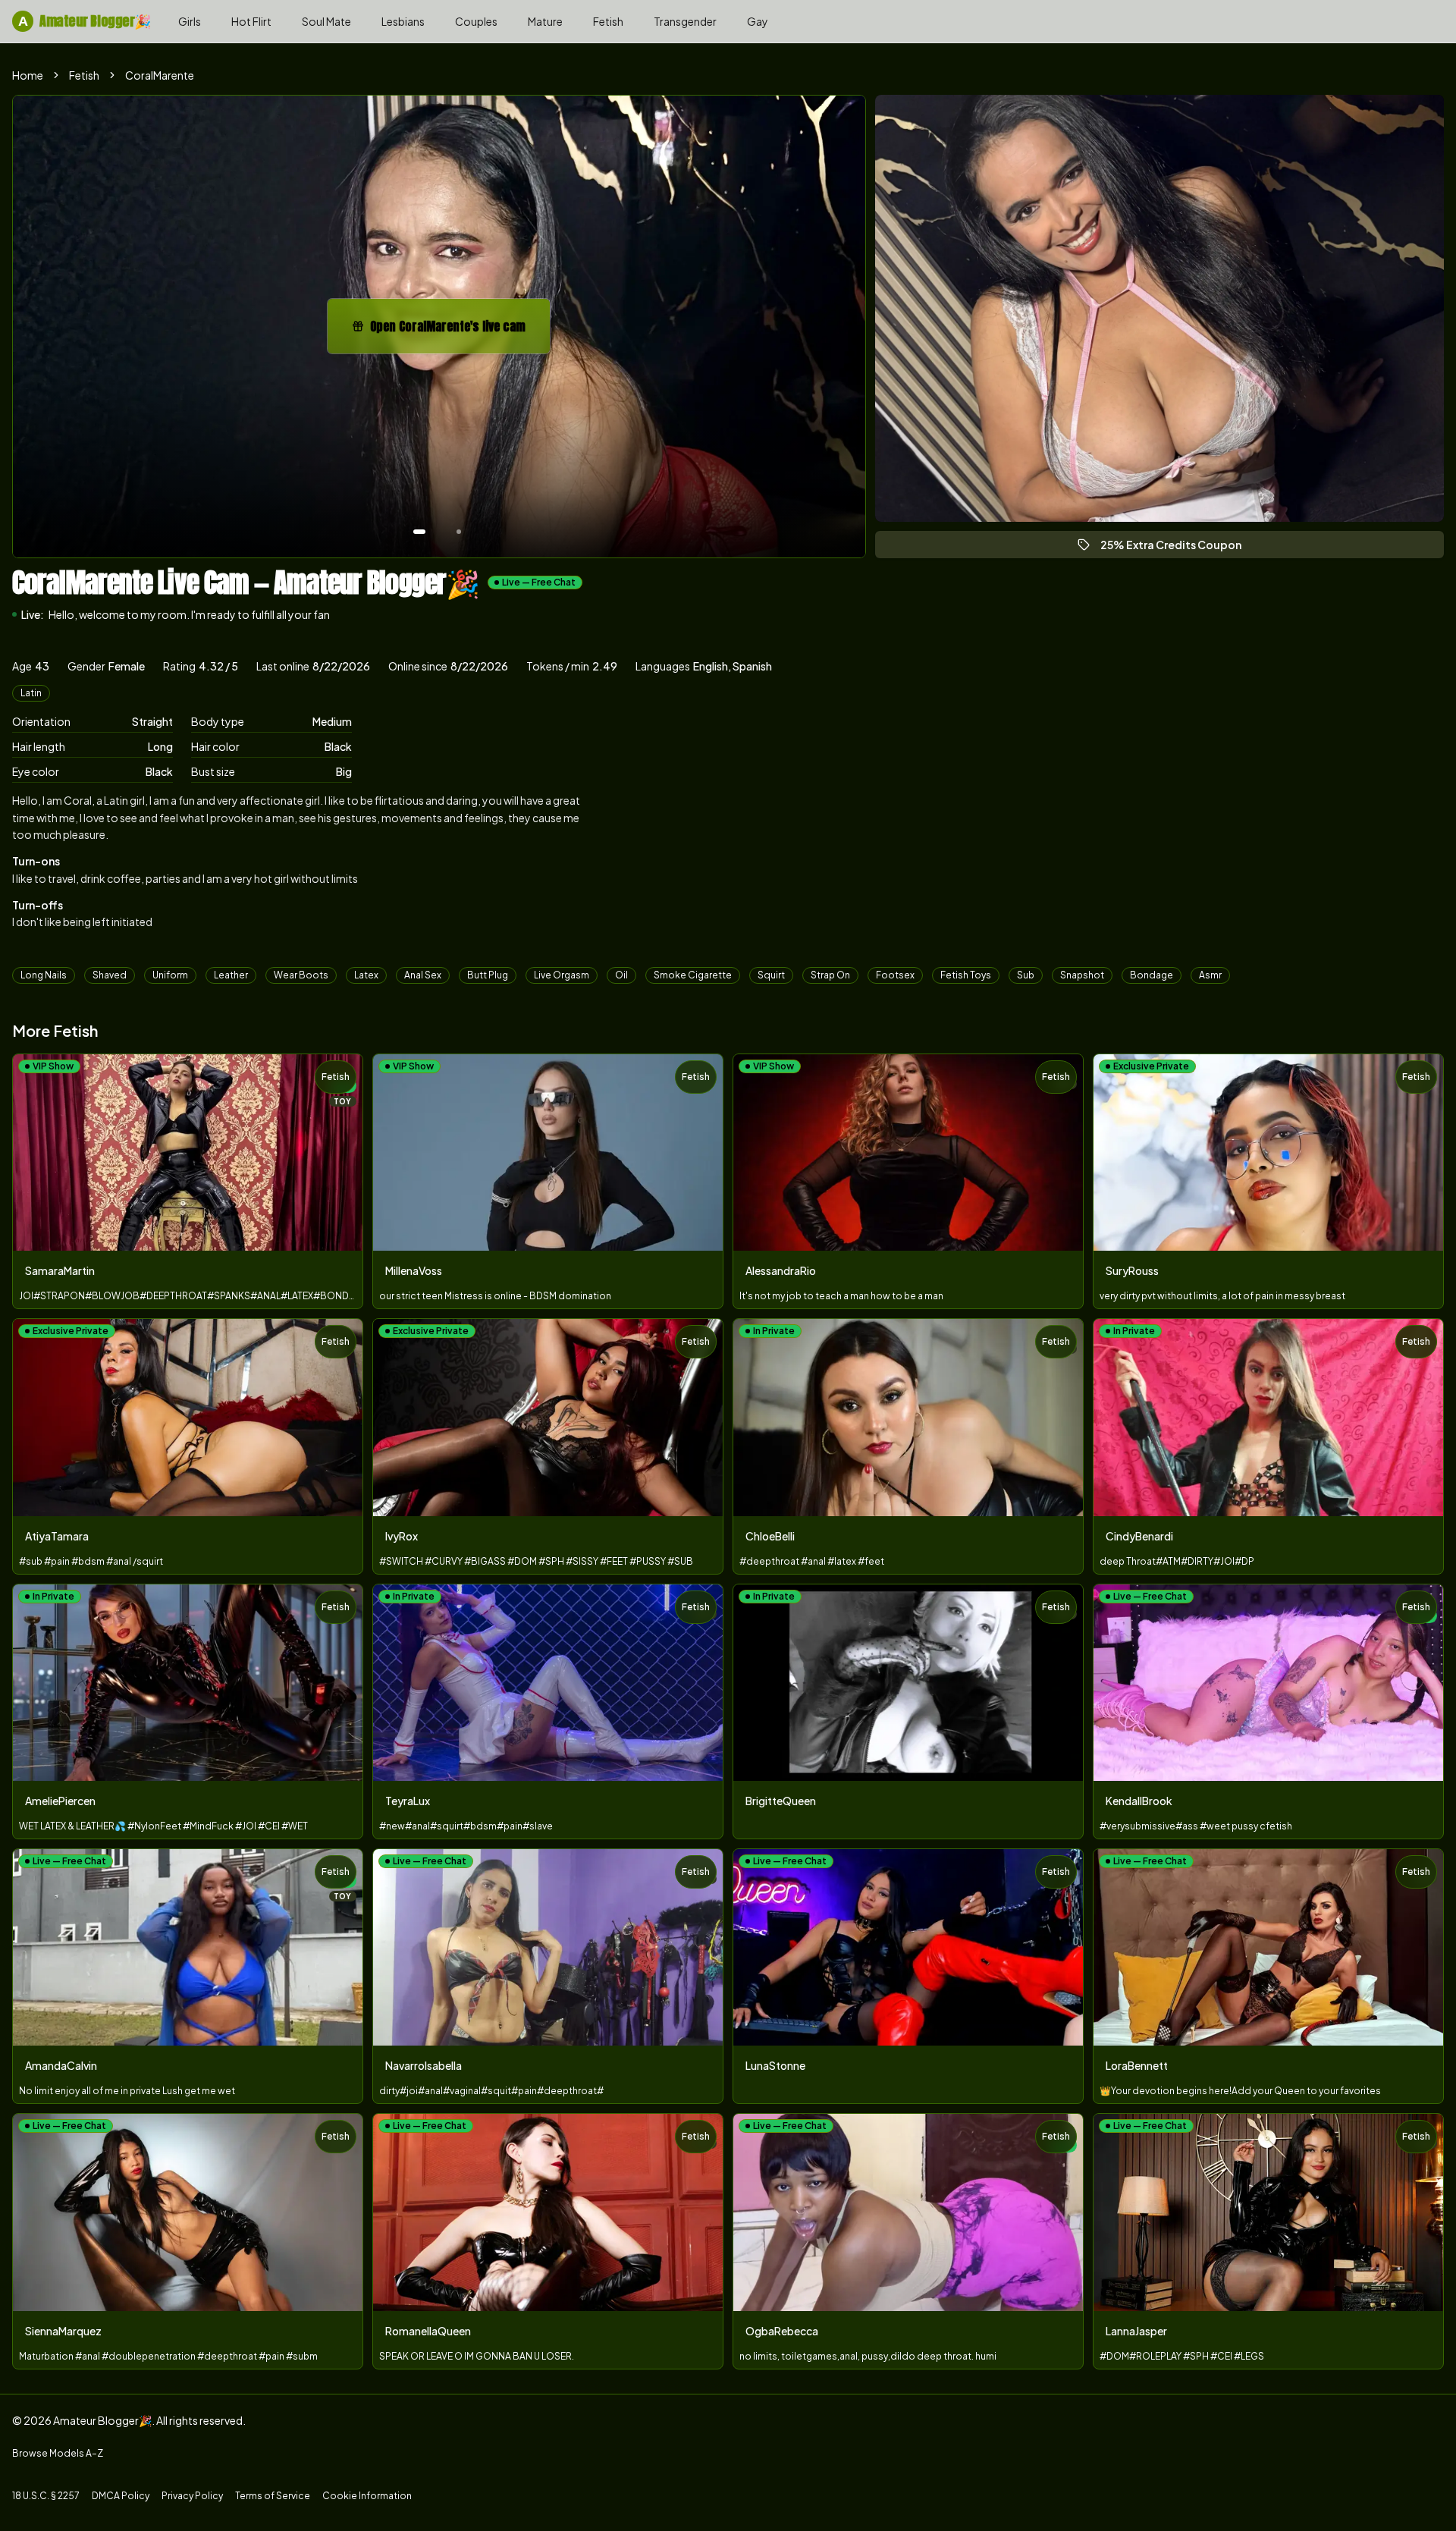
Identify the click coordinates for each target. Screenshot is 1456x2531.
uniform (170, 975)
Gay (758, 21)
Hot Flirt (251, 21)
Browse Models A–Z (58, 2453)
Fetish (608, 21)
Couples (476, 21)
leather (231, 975)
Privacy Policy (192, 2496)
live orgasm (562, 975)
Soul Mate (326, 21)
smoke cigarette (693, 975)
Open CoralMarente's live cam (454, 331)
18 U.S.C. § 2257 (46, 2496)
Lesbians (403, 21)
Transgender (685, 21)
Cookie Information (367, 2496)
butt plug (488, 975)
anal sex (423, 975)
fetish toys (966, 975)
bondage (1152, 975)
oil (621, 975)
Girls (190, 21)
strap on (830, 975)
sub (1026, 975)
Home (28, 75)
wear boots (301, 975)
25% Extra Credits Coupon (1178, 548)
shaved (110, 975)
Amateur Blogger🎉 (85, 21)
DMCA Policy (121, 2496)
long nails (44, 975)
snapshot (1082, 975)
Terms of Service (273, 2496)
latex (366, 975)
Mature (545, 21)
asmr (1210, 975)
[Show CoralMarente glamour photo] (459, 532)
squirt (771, 975)
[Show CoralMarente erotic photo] (419, 532)
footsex (895, 975)
